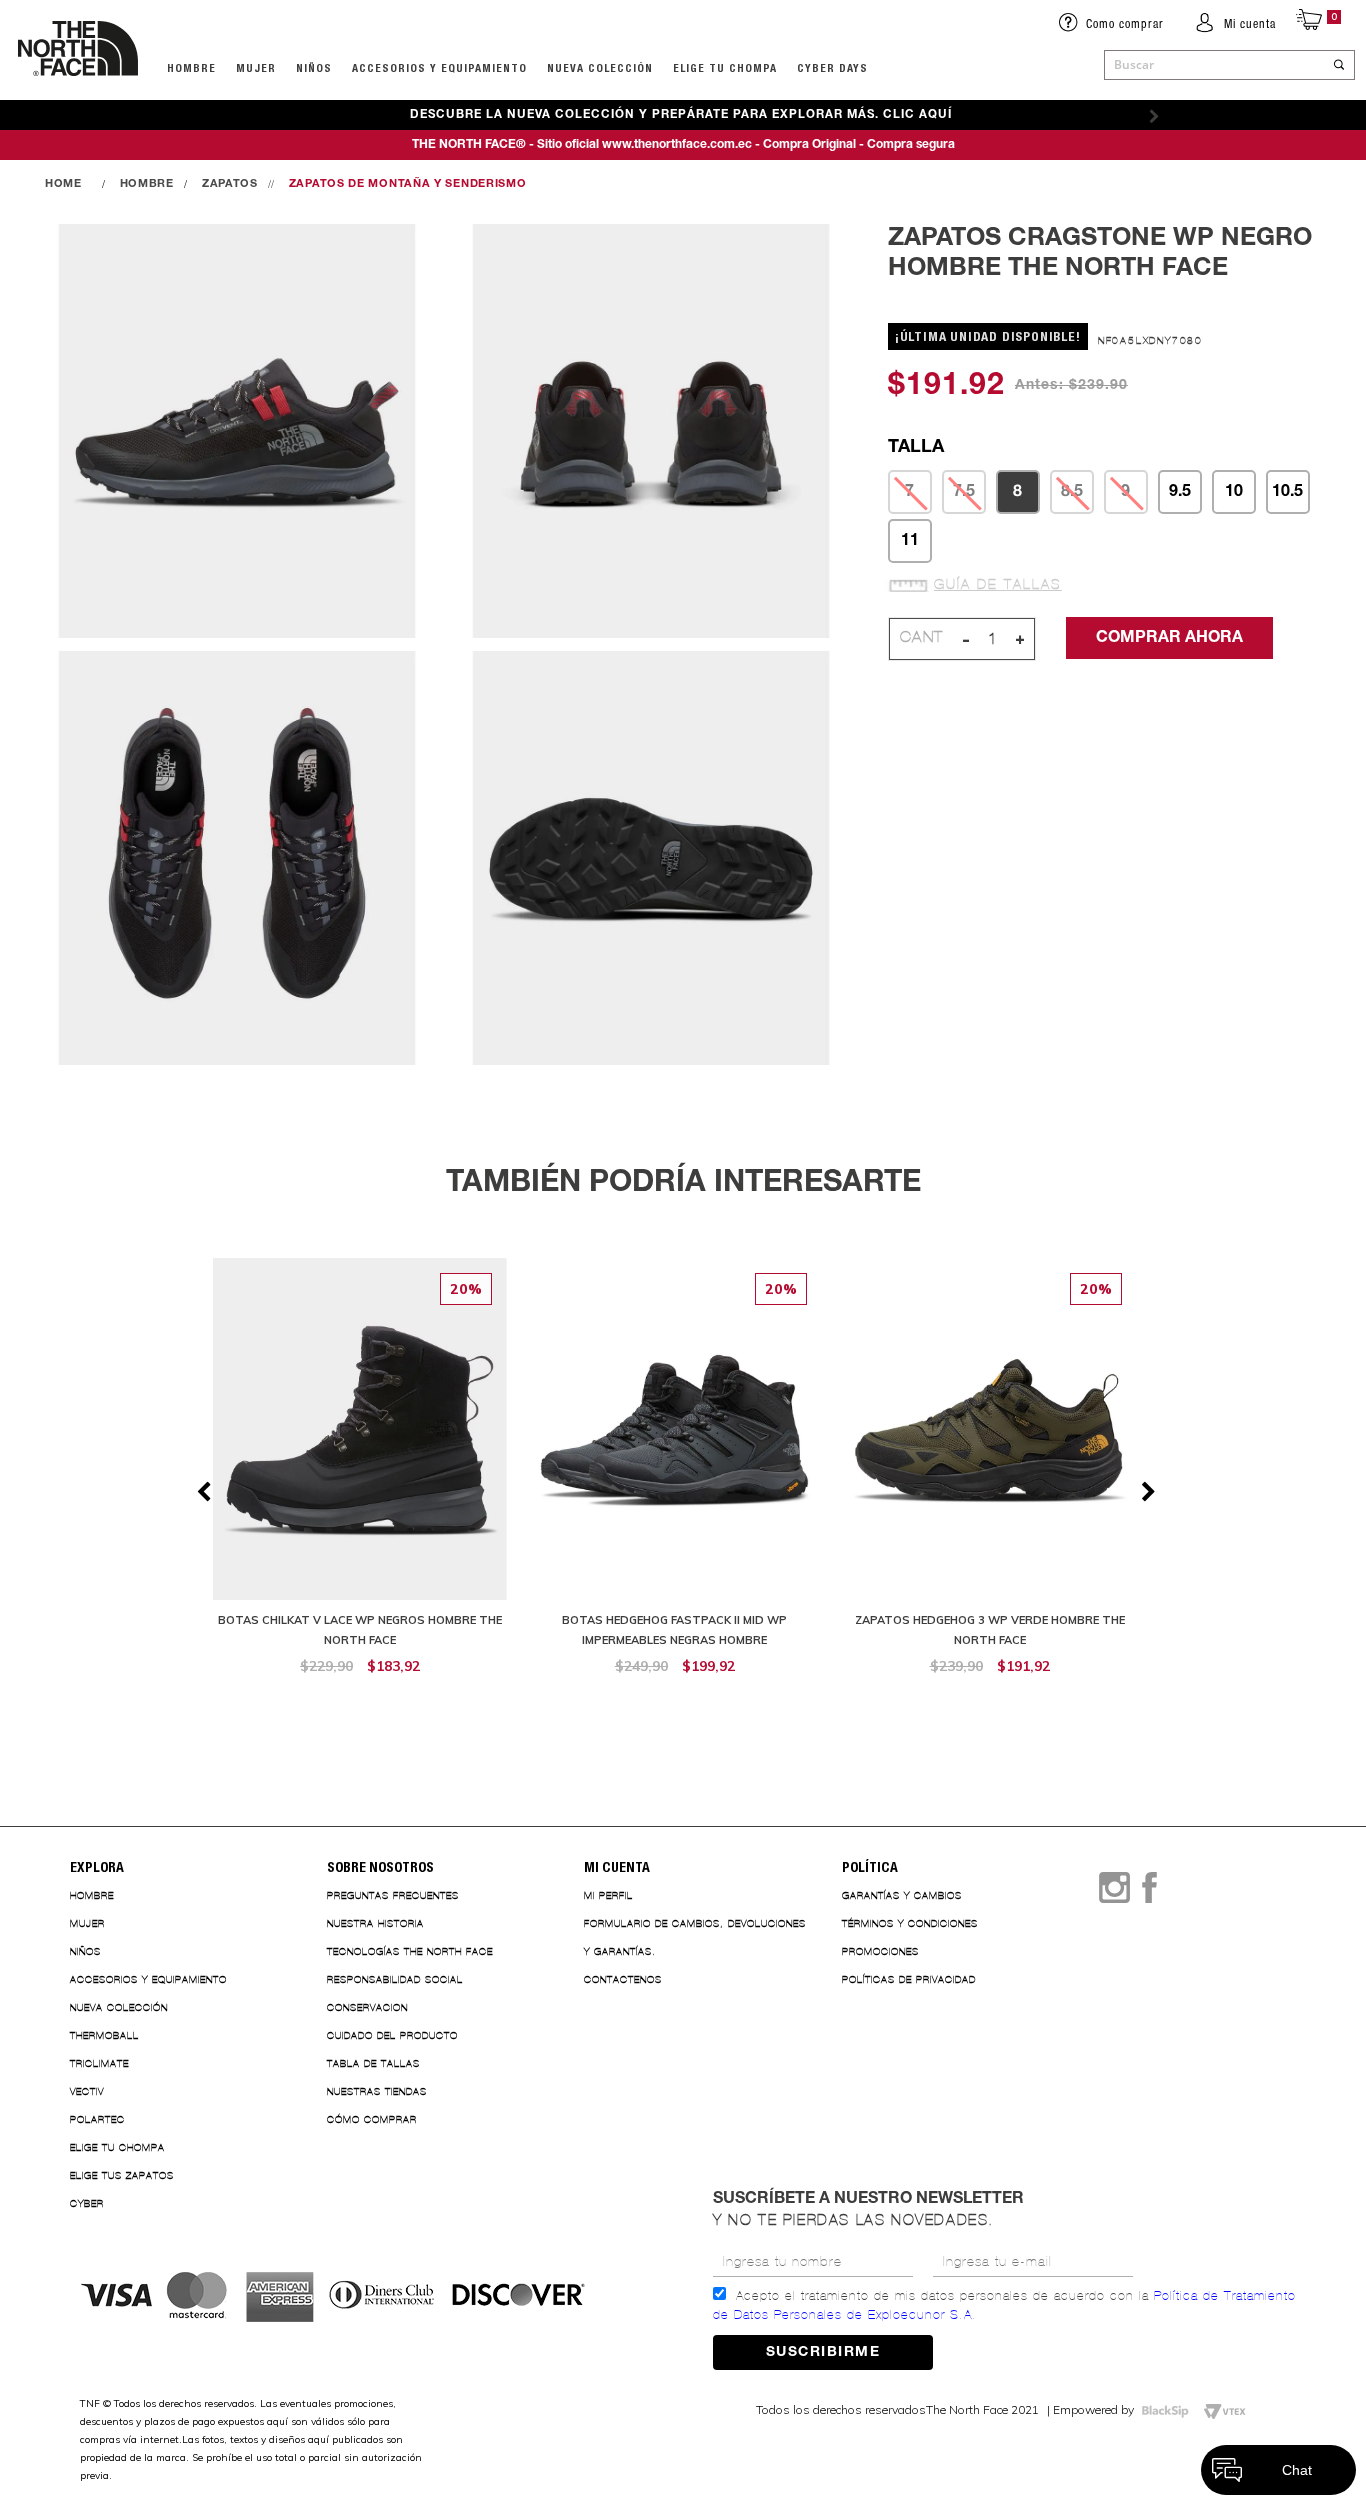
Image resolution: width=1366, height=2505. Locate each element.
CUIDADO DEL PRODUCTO (392, 2035)
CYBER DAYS (832, 67)
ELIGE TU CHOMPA (725, 67)
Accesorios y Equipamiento (148, 1979)
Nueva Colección (119, 2007)
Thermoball (104, 2035)
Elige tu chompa (117, 2147)
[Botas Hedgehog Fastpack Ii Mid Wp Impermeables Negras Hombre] (674, 1477)
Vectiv (87, 2091)
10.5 (1287, 492)
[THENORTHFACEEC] (68, 184)
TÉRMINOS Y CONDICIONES (910, 1923)
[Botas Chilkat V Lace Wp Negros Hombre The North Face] (360, 1477)
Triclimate (99, 2063)
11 (910, 541)
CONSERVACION (367, 2007)
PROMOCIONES (880, 1951)
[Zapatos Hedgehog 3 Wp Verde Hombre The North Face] (989, 1477)
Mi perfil (608, 1895)
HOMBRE (191, 67)
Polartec (97, 2119)
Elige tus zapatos (122, 2175)
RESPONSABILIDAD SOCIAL (395, 1979)
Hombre (92, 1895)
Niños (314, 67)
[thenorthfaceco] (78, 96)
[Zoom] (237, 432)
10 (1234, 492)
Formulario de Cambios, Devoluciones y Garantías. (695, 1937)
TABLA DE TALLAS (373, 2063)
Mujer (256, 67)
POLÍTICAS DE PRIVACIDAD (909, 1979)
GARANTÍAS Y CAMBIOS (902, 1895)
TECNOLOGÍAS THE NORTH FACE (410, 1951)
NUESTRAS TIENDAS (377, 2091)
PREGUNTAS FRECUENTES (393, 1895)
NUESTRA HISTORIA (375, 1923)
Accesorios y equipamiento (439, 67)
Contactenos (623, 1979)
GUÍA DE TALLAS (998, 585)
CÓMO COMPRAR (372, 2119)
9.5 (1180, 492)
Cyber (87, 2203)
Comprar (359, 1698)
